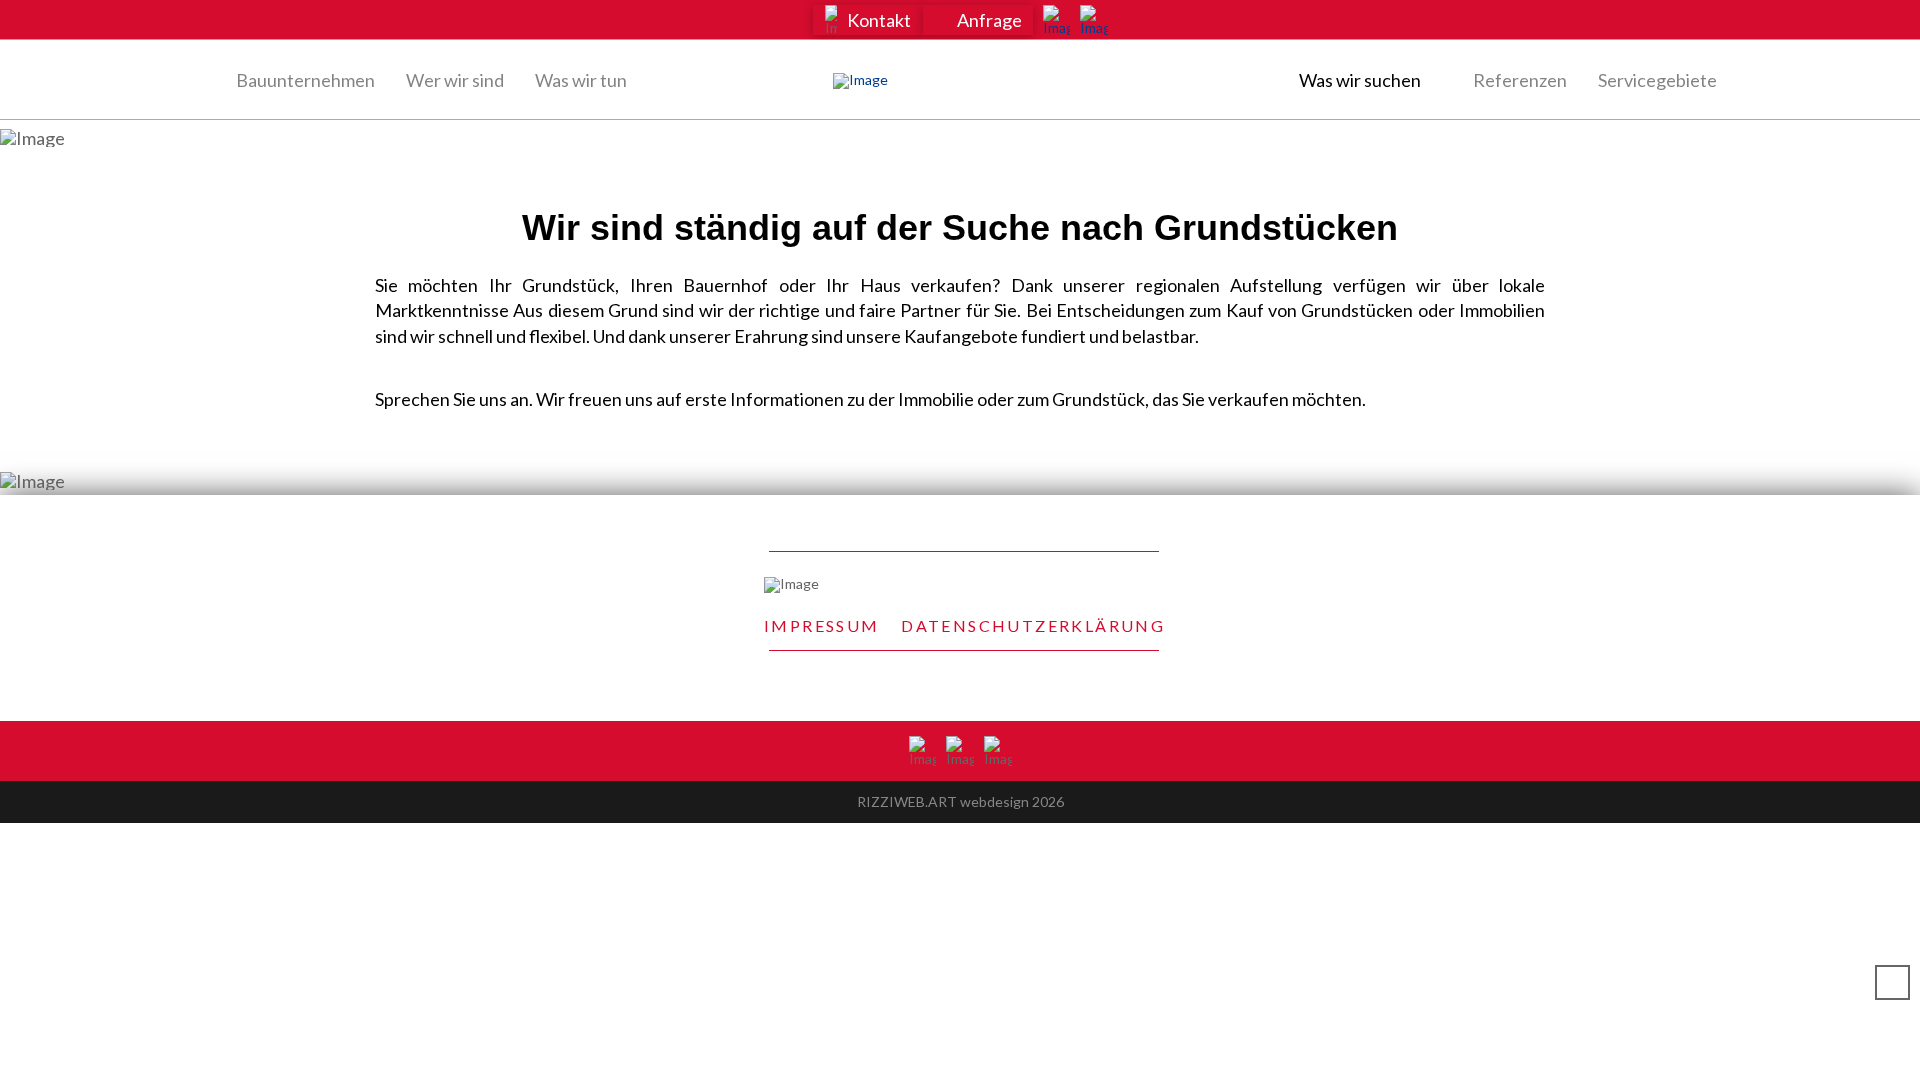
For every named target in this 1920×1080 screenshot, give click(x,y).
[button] (868, 20)
